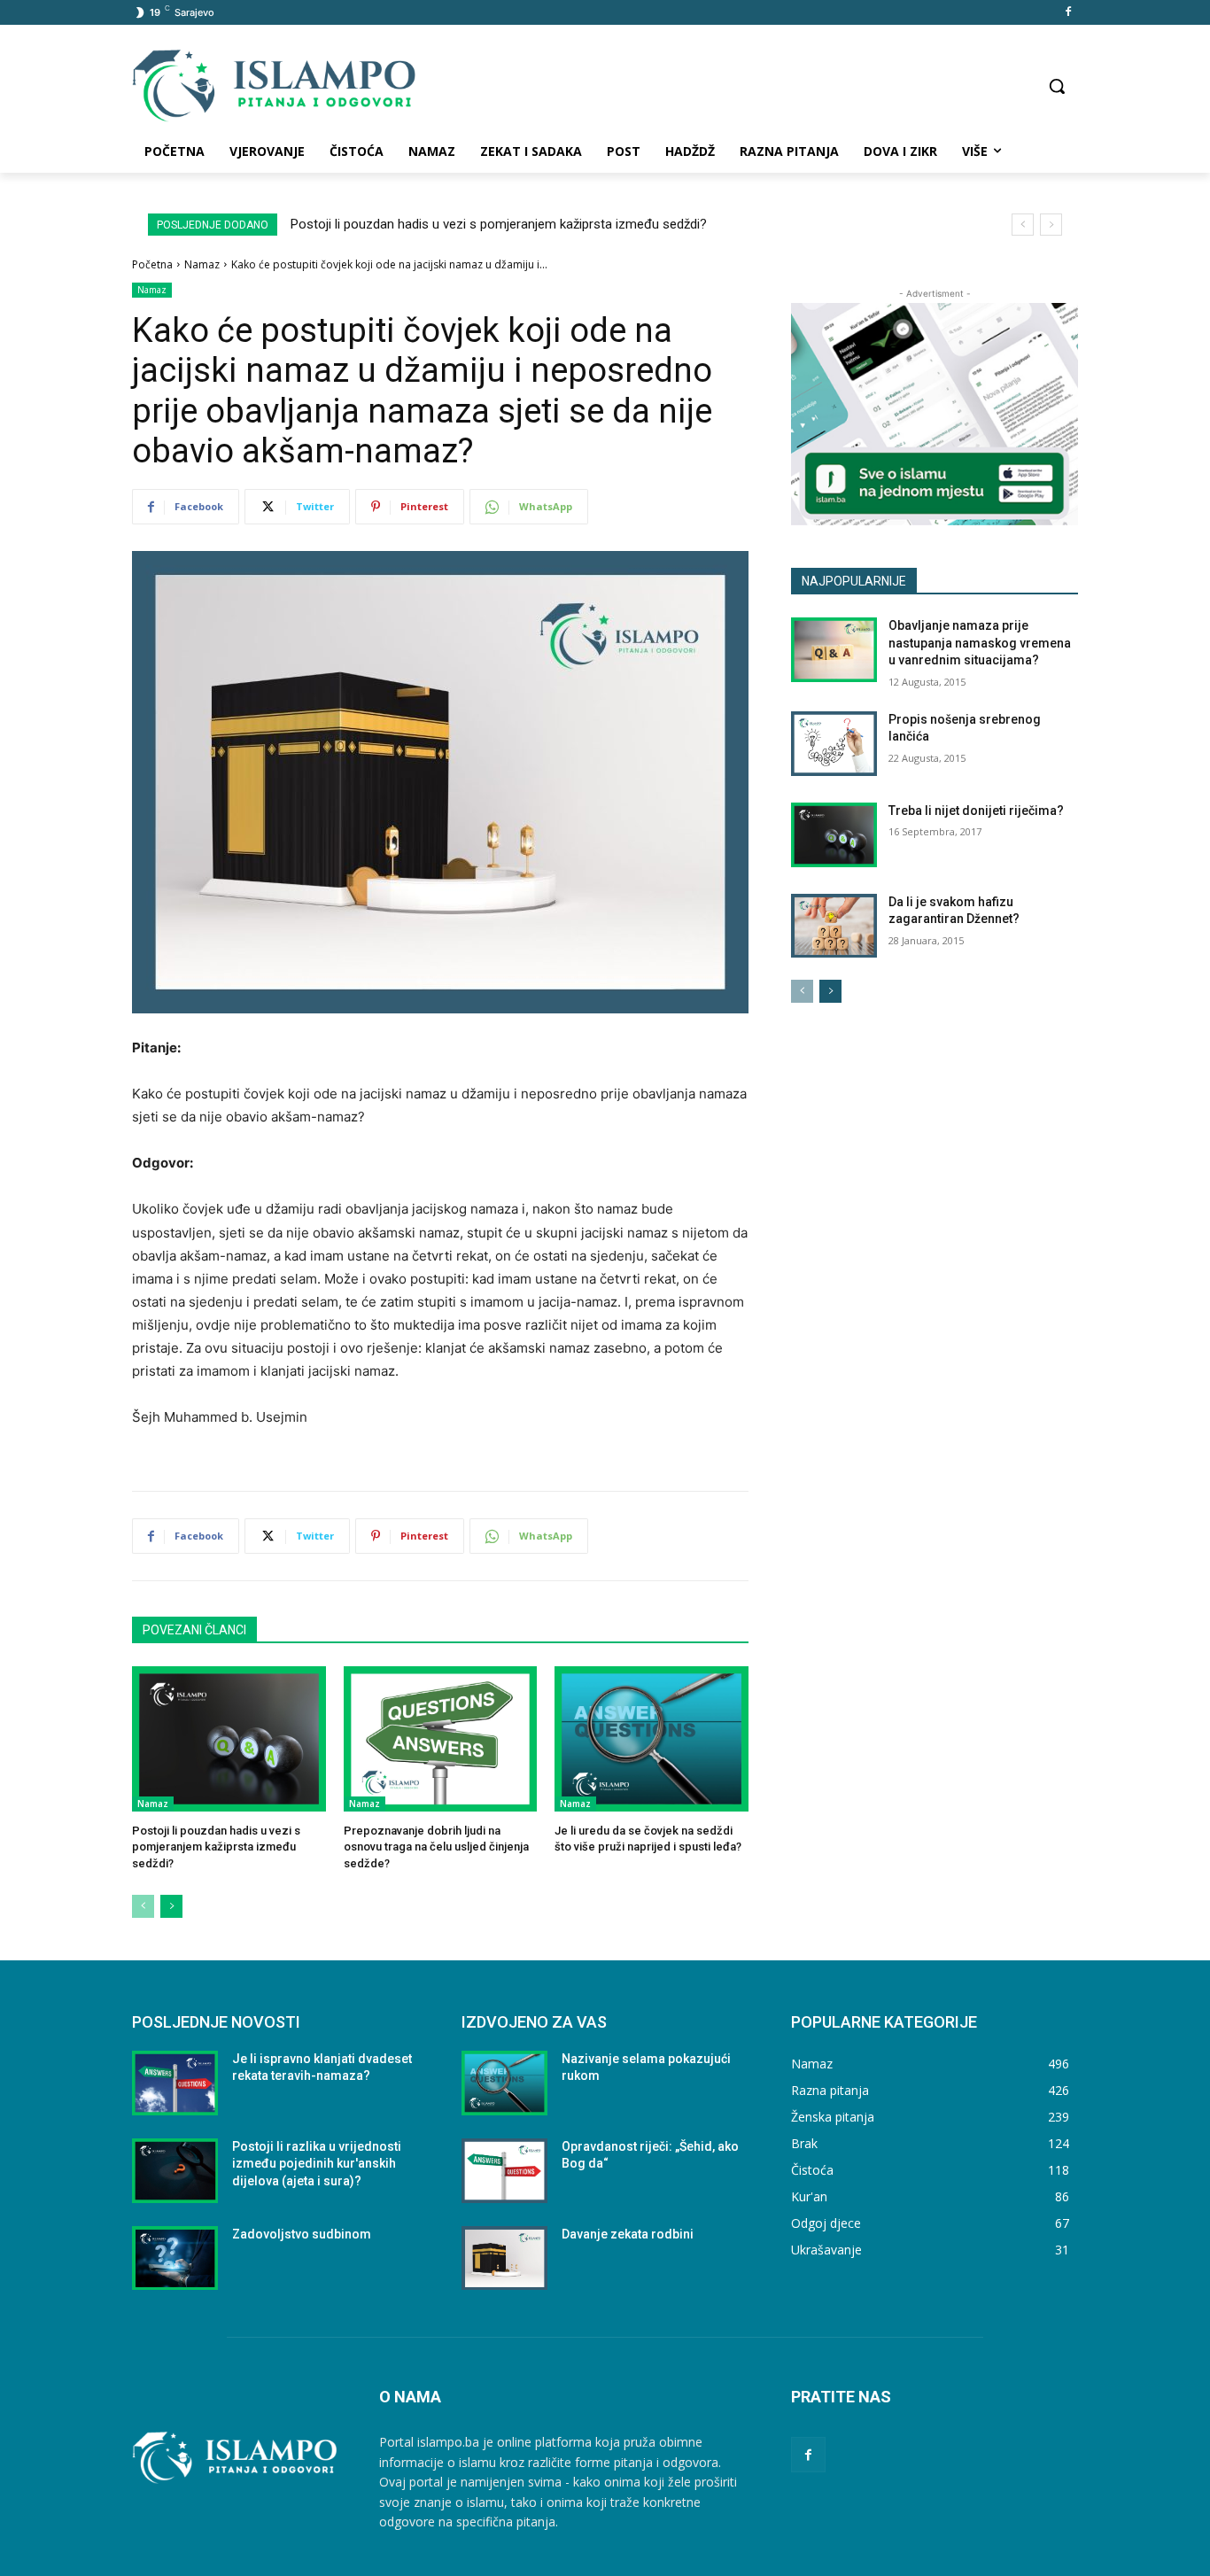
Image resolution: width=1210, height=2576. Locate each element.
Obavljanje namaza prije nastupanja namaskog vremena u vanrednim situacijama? (980, 643)
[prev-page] (143, 1906)
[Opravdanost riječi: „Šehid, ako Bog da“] (504, 2171)
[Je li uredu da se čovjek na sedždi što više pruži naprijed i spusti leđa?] (652, 1739)
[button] (1057, 86)
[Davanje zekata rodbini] (504, 2258)
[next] (1051, 225)
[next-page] (171, 1906)
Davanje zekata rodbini (628, 2234)
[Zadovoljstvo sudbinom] (175, 2258)
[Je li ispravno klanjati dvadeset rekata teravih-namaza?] (175, 2083)
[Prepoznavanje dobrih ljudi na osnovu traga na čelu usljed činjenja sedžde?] (441, 1739)
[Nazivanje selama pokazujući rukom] (504, 2083)
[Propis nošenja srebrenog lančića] (834, 744)
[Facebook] (1068, 13)
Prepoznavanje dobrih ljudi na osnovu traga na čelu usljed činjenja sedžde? (436, 1847)
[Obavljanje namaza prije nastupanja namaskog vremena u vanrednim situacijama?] (834, 650)
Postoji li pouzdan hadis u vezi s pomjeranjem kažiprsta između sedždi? (499, 224)
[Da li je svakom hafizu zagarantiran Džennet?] (834, 926)
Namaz (202, 264)
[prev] (1023, 225)
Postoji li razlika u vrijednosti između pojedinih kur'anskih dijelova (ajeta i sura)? (317, 2164)
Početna (152, 264)
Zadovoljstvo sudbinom (302, 2234)
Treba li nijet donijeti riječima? (976, 811)
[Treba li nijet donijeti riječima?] (834, 835)
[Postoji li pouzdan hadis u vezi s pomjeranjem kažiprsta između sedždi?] (229, 1739)
